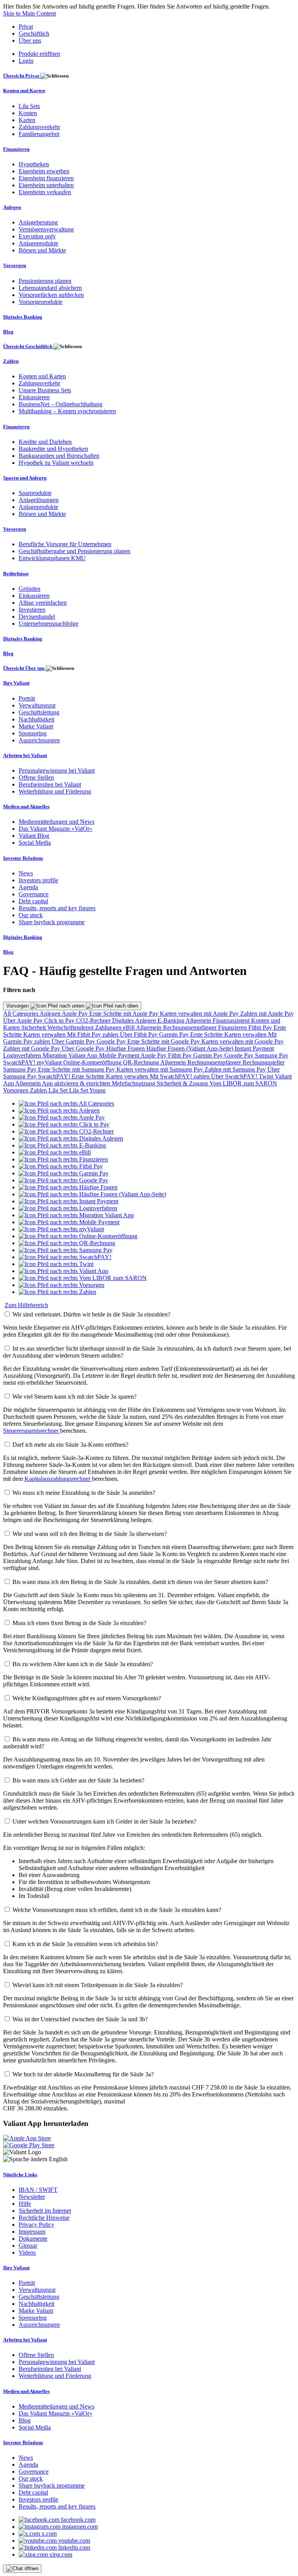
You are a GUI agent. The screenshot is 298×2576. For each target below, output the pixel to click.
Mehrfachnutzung (134, 1083)
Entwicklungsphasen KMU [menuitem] (52, 558)
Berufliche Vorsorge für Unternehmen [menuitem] (65, 544)
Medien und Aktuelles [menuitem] (26, 807)
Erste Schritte (207, 1034)
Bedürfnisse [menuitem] (16, 574)
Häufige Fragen (126, 1048)
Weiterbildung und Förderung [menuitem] (55, 791)
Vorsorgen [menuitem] (15, 265)
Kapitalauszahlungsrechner (58, 1479)
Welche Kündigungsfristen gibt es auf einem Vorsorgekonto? (87, 1698)
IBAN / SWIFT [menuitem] (38, 2190)
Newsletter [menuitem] (32, 2197)
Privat (26, 27)
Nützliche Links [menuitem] (20, 2175)
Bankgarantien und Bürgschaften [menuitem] (59, 456)
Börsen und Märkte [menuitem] (42, 250)
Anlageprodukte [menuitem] (38, 243)
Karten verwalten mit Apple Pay (200, 1014)
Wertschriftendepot (71, 1027)
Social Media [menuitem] (35, 843)
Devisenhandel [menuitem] (37, 617)
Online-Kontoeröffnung (93, 1062)
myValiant (50, 1062)
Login (26, 61)
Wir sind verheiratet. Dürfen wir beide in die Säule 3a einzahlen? (91, 1314)
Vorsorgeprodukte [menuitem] (41, 302)
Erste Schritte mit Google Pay (164, 1041)
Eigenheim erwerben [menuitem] (44, 171)
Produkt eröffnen (39, 54)
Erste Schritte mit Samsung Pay (77, 1069)
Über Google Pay (84, 1048)
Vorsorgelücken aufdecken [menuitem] (51, 295)
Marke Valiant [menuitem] (36, 726)
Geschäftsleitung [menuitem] (39, 712)
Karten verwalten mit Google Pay (243, 1041)
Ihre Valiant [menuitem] (16, 683)
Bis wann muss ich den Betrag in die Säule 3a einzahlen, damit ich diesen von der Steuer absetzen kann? (140, 1582)
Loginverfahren (23, 1055)
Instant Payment (254, 1048)
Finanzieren (233, 1027)
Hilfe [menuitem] (25, 2204)
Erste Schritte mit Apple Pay (125, 1014)
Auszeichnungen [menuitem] (39, 740)
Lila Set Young (87, 1090)
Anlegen (51, 1014)
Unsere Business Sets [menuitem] (45, 390)
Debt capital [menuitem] (33, 901)
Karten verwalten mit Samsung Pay (160, 1069)
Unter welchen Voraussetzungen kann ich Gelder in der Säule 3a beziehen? (104, 1821)
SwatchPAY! (20, 1062)
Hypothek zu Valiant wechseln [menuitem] (56, 463)
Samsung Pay (272, 1055)
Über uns (30, 41)
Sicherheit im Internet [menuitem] (45, 2211)
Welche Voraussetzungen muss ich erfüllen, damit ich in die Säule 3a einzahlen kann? (117, 1910)
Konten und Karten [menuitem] (24, 91)
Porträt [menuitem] (27, 698)
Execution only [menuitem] (37, 236)
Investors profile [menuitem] (38, 880)
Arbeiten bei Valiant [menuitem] (25, 755)
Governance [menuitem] (34, 894)
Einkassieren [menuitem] (34, 397)
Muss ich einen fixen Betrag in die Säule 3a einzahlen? (79, 1623)
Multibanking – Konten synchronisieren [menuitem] (67, 411)
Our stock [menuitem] (31, 915)
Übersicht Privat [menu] (22, 76)
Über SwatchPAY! (235, 1076)
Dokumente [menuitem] (33, 2239)
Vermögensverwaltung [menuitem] (46, 229)
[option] (66, 1103)
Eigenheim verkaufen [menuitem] (45, 192)
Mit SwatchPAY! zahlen (180, 1076)
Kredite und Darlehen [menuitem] (45, 442)
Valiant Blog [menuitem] (34, 836)
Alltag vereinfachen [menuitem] (43, 603)
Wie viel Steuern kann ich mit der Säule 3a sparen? (74, 1397)
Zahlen (39, 1090)
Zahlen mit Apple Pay (267, 1014)
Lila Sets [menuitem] (29, 106)
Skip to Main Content (29, 13)
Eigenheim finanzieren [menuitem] (46, 178)
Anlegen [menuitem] (12, 207)
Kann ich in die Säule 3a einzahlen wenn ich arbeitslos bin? (85, 1944)
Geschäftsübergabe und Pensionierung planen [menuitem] (74, 551)
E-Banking (172, 1021)
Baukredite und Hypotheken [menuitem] (53, 449)
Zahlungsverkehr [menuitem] (39, 127)
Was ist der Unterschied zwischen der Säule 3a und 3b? (80, 2019)
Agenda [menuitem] (28, 887)
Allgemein (199, 1021)
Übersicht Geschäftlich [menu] (28, 346)
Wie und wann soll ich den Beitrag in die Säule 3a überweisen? (90, 1534)
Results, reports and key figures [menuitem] (57, 908)
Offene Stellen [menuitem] (36, 777)
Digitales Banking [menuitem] (23, 317)
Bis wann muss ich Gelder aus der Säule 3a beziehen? (78, 1780)
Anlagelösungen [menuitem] (39, 500)
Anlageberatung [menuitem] (38, 222)
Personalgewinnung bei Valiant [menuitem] (57, 770)
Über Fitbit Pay (139, 1034)
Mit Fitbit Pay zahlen (94, 1034)
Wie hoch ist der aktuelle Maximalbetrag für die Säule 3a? (83, 2074)
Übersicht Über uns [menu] (24, 668)
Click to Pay (60, 1021)
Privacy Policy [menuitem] (36, 2225)
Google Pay (112, 1041)
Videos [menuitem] (27, 2252)
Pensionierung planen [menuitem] (45, 281)
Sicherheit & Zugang (183, 1083)
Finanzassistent (232, 1021)
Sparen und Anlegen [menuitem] (25, 478)
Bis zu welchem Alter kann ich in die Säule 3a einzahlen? (83, 1664)
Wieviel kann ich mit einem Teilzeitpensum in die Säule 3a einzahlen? (98, 1985)
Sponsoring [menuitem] (33, 733)
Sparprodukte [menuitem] (35, 493)
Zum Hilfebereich (26, 1305)
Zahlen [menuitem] (11, 361)
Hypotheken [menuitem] (34, 164)
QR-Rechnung (142, 1062)
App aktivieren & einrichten (77, 1083)
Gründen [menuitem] (29, 589)
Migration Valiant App (71, 1055)
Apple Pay (75, 1014)
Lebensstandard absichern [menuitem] (50, 288)
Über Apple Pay (24, 1021)
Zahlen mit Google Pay (32, 1048)
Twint (267, 1076)
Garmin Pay (175, 1034)
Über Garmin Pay (74, 1041)
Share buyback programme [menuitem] (52, 922)
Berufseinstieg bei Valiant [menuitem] (50, 784)
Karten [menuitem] (27, 120)
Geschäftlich (34, 34)
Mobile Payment (120, 1055)
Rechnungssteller (263, 1062)
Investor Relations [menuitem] (23, 858)
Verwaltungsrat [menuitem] (37, 705)
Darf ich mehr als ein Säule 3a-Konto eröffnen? (70, 1445)
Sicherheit (34, 1027)
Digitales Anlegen (135, 1021)
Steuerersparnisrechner (32, 1431)
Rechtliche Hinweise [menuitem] (44, 2218)
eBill (129, 1027)
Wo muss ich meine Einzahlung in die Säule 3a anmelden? (84, 1493)
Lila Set (59, 1090)
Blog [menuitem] (8, 332)
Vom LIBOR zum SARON (243, 1083)
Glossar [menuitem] (28, 2246)
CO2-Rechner (94, 1021)
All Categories (21, 1014)
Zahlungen (109, 1027)
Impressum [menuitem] (32, 2232)
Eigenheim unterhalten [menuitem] (46, 185)
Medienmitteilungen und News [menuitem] (56, 822)
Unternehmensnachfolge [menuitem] (49, 624)
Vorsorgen (18, 1006)
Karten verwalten (45, 1034)
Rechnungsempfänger (191, 1027)
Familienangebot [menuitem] (39, 134)
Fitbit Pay (261, 1027)
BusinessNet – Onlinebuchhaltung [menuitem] (61, 404)
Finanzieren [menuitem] (16, 149)
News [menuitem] (26, 873)
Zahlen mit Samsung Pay (236, 1069)
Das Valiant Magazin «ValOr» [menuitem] (55, 829)
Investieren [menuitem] (32, 610)
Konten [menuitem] (28, 113)
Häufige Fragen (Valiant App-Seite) (191, 1048)
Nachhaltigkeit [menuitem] (36, 719)
